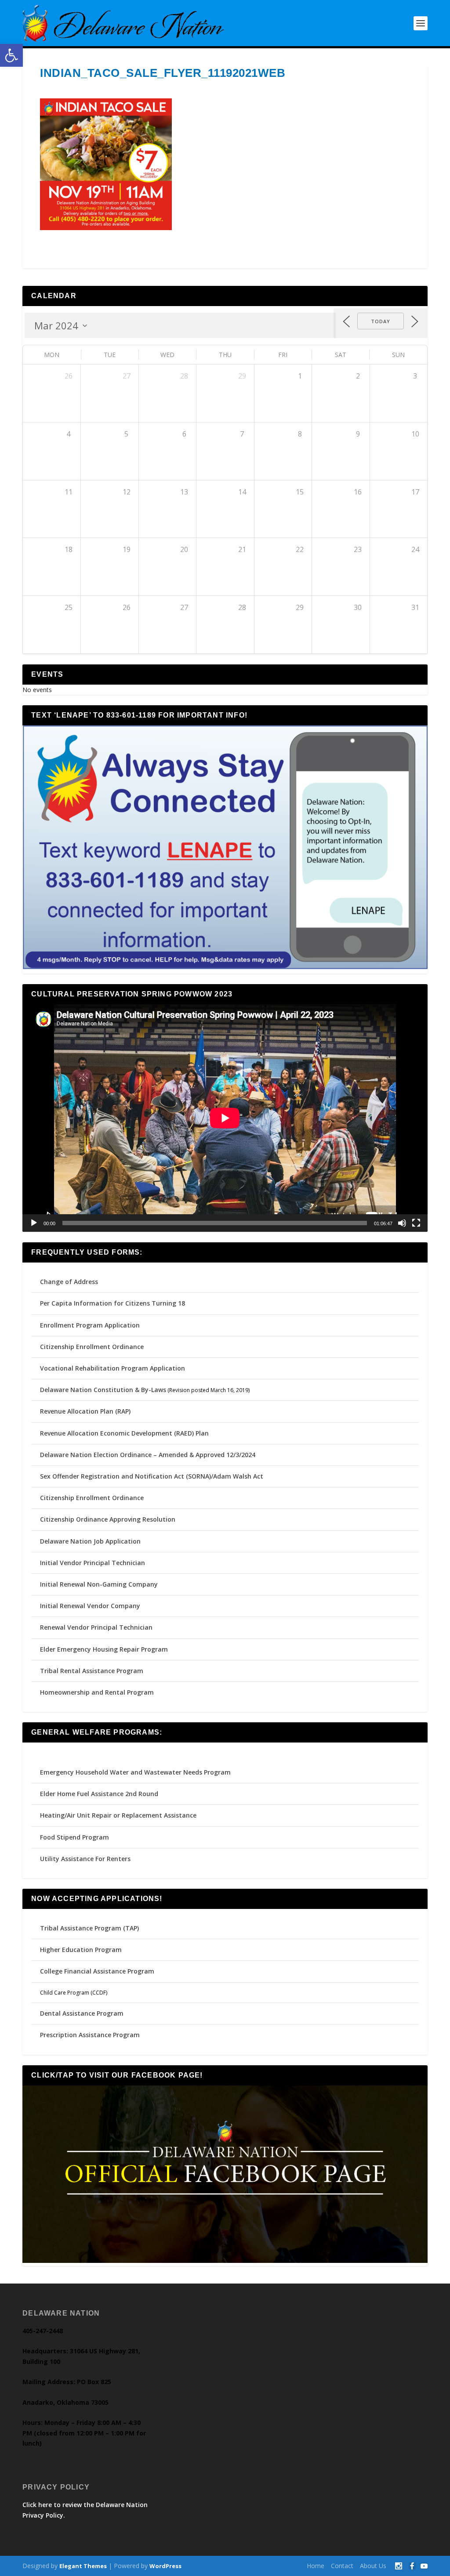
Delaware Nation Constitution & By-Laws (103, 1390)
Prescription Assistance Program (90, 2035)
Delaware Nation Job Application (90, 1541)
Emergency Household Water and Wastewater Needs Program (135, 1772)
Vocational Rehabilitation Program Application (112, 1368)
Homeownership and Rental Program (97, 1692)
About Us (373, 2566)
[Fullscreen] (416, 1223)
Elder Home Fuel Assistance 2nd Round (99, 1794)
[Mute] (402, 1223)
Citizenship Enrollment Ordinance (92, 1347)
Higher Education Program (81, 1950)
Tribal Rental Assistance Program (93, 1671)
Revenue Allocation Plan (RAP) (85, 1411)
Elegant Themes (83, 2566)
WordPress (165, 2566)
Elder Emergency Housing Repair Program (104, 1649)
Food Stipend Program (74, 1837)
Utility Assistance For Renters (85, 1859)
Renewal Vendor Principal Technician (96, 1627)
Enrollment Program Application (90, 1325)
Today (381, 321)
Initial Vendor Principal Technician (93, 1563)
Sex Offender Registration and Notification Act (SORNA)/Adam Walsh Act (152, 1476)
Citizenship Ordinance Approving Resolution (108, 1519)
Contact (342, 2566)
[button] (11, 55)
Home (316, 2566)
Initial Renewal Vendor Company (90, 1606)
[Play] (34, 1223)
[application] (225, 1118)
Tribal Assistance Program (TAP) (89, 1928)
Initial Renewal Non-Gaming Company (99, 1584)
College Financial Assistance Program (97, 1971)
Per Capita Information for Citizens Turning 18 (112, 1303)
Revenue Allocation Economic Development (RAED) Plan (124, 1433)
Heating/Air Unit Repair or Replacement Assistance (118, 1815)
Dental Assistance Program (82, 2013)
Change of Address (69, 1282)
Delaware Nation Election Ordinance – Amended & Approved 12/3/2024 (148, 1455)
